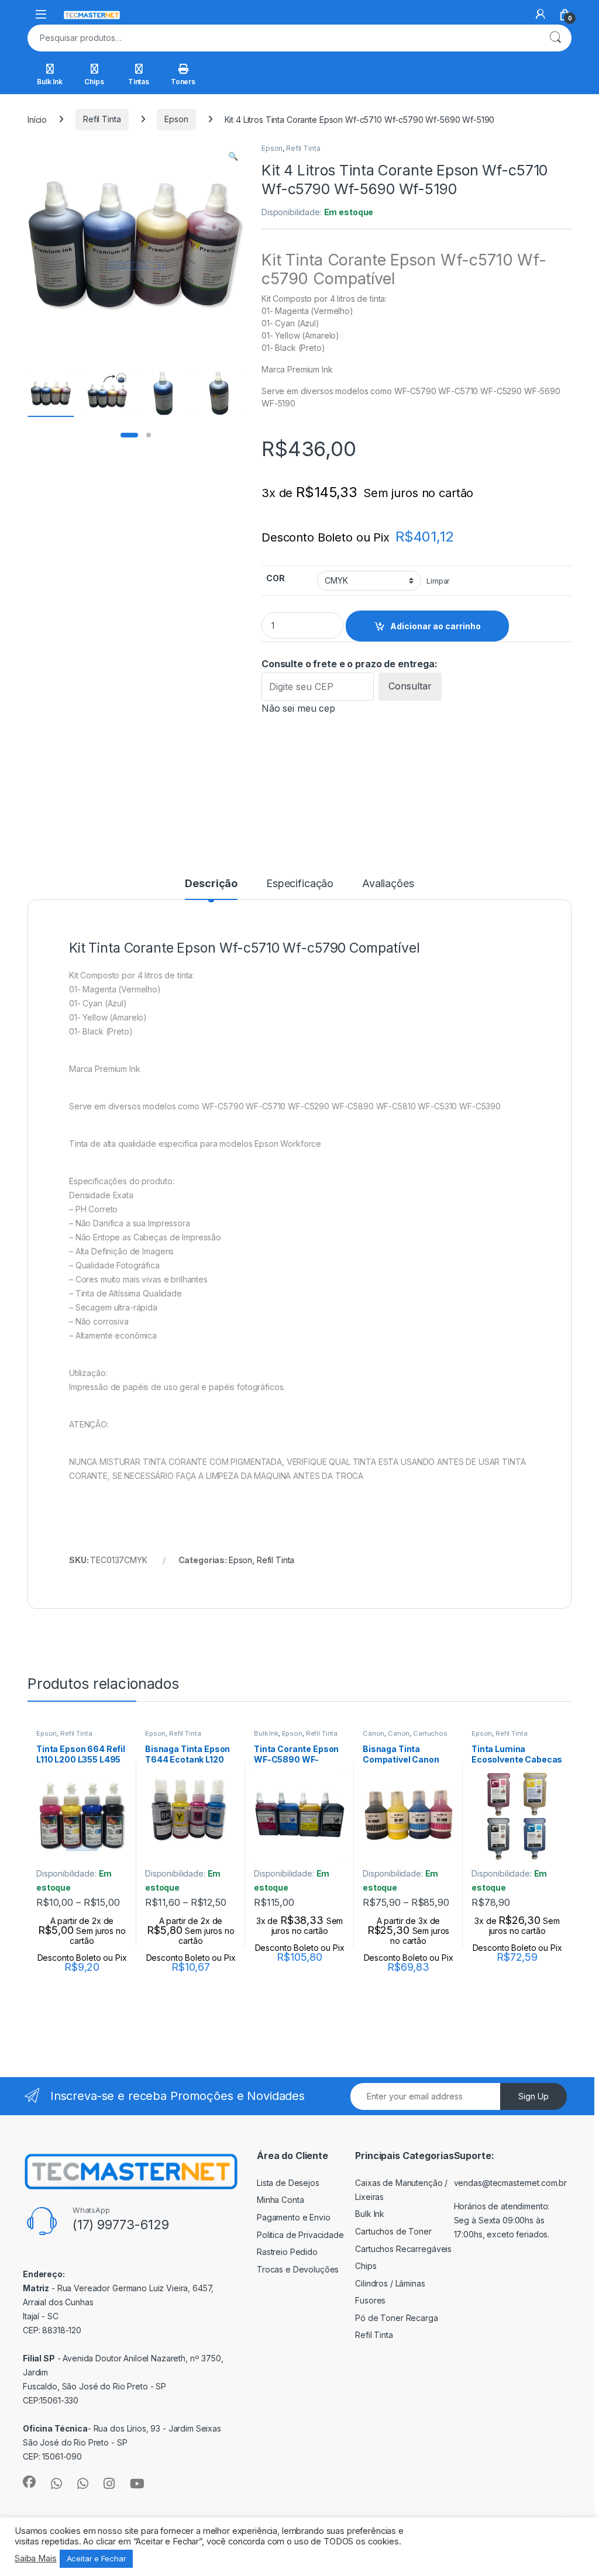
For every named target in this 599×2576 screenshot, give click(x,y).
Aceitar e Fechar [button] (97, 2558)
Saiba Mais (36, 2558)
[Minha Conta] (541, 14)
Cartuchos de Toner (393, 2231)
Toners (183, 82)
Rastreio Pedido (287, 2252)
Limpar (438, 581)
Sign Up (533, 2096)
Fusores (370, 2300)
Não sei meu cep (298, 708)
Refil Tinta (102, 119)
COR (276, 578)
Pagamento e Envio (294, 2217)
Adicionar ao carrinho (436, 626)
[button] (233, 156)
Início (37, 119)
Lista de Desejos (288, 2183)
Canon (373, 1733)
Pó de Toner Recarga (396, 2318)
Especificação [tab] (300, 884)
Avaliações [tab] (388, 884)
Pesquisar (555, 38)
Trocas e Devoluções (298, 2269)
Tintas (139, 82)
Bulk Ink (50, 82)
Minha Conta (280, 2200)
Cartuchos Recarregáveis (403, 2249)
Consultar (410, 686)
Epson (176, 119)
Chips (94, 82)
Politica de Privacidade (300, 2235)
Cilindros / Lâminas (390, 2283)
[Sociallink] (29, 2482)
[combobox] (283, 38)
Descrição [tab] (211, 884)
